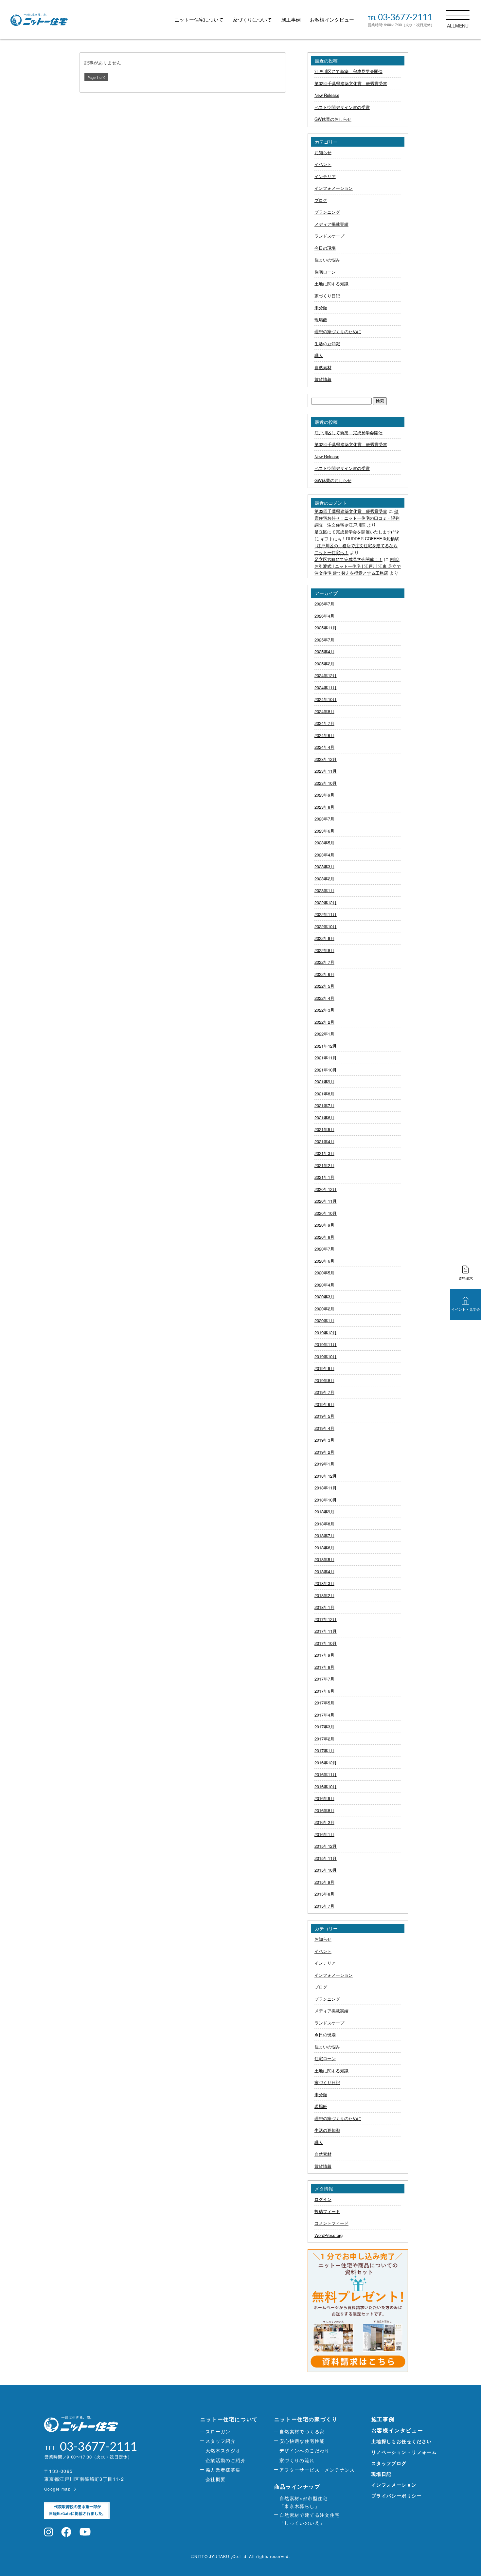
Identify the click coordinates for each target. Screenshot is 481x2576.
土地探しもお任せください (402, 2441)
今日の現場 (325, 248)
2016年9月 (324, 1798)
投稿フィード (327, 2211)
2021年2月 (324, 1165)
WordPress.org (329, 2235)
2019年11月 (326, 1344)
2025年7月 (324, 640)
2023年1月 (324, 890)
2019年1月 (324, 1464)
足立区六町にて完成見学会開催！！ (348, 559)
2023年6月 (324, 831)
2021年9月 (324, 1081)
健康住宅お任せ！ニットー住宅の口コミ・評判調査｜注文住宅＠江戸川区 (357, 518)
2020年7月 (324, 1249)
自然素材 (323, 367)
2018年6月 (324, 1548)
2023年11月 (326, 771)
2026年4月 (324, 616)
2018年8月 (324, 1524)
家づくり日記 (327, 296)
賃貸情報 (323, 379)
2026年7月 (324, 604)
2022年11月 (326, 914)
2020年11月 (326, 1201)
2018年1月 (324, 1607)
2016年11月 (326, 1774)
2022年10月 (326, 926)
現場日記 (382, 2474)
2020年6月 (324, 1261)
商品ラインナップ (297, 2486)
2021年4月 (324, 1141)
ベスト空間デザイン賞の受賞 (342, 107)
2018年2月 (324, 1595)
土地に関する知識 (331, 284)
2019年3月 (324, 1440)
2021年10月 (326, 1070)
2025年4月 (324, 651)
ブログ (321, 200)
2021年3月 (324, 1153)
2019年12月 (326, 1333)
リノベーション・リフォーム (404, 2452)
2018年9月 (324, 1512)
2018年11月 (326, 1488)
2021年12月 (326, 1046)
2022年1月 (324, 1034)
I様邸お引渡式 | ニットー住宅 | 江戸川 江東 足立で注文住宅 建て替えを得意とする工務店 (358, 566)
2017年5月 (324, 1703)
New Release (327, 95)
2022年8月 (324, 950)
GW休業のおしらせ (333, 119)
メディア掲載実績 (331, 224)
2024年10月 (326, 699)
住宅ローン (325, 272)
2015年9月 (324, 1882)
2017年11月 (326, 1631)
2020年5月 (324, 1273)
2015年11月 (326, 1858)
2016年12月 (326, 1763)
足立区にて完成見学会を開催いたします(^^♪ (357, 532)
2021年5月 (324, 1129)
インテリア (325, 176)
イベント (323, 164)
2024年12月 (326, 675)
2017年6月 (324, 1691)
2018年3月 (324, 1583)
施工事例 (291, 19)
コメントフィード (331, 2223)
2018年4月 (324, 1571)
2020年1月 (324, 1320)
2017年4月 (324, 1715)
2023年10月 (326, 783)
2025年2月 (324, 664)
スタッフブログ (389, 2463)
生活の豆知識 (327, 343)
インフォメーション (334, 188)
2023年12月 (326, 759)
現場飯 (321, 320)
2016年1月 (324, 1834)
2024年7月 (324, 723)
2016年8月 (324, 1810)
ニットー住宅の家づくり (306, 2419)
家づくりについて (252, 19)
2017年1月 (324, 1750)
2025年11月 (326, 628)
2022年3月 (324, 1010)
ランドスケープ (329, 236)
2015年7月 (324, 1906)
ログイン (323, 2199)
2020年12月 (326, 1189)
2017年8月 (324, 1667)
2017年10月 (326, 1643)
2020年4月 (324, 1285)
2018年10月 (326, 1500)
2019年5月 (324, 1416)
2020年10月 (326, 1213)
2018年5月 (324, 1559)
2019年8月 (324, 1380)
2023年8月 (324, 807)
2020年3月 (324, 1297)
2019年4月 (324, 1428)
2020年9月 (324, 1225)
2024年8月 (324, 711)
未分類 (321, 307)
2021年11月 (326, 1058)
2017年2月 (324, 1739)
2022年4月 (324, 998)
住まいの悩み (327, 260)
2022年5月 (324, 986)
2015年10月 (326, 1870)
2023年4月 (324, 855)
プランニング (327, 212)
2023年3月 (324, 866)
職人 (319, 355)
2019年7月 (324, 1392)
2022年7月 (324, 962)
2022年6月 (324, 974)
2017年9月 (324, 1655)
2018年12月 (326, 1476)
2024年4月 (324, 747)
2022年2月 (324, 1022)
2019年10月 (326, 1356)
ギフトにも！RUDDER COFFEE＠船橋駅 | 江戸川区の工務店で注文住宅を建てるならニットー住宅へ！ (357, 545)
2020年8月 (324, 1237)
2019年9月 (324, 1368)
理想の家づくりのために (338, 331)
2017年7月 (324, 1679)
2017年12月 (326, 1619)
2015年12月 (326, 1846)
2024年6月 (324, 735)
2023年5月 (324, 843)
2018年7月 (324, 1535)
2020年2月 (324, 1309)
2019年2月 (324, 1452)
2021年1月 (324, 1177)
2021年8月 (324, 1094)
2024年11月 (326, 687)
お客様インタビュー (332, 19)
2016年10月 (326, 1786)
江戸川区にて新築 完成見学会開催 (348, 71)
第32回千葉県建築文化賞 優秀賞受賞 (351, 83)
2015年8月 (324, 1894)
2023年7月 (324, 819)
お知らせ (323, 152)
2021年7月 (324, 1105)
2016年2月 (324, 1822)
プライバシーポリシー (397, 2495)
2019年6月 (324, 1404)
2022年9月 (324, 938)
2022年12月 (326, 902)
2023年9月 (324, 795)
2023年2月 (324, 879)
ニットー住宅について (199, 19)
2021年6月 (324, 1117)
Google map (57, 2489)
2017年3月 (324, 1727)
